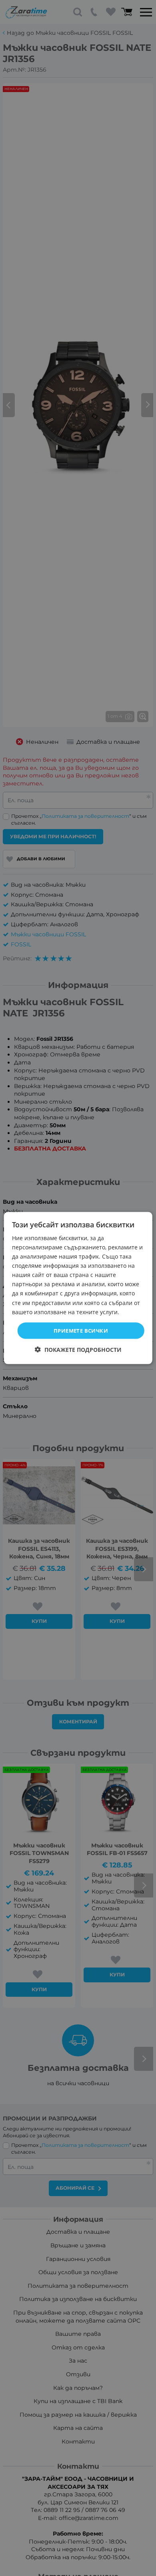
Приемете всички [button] (81, 1330)
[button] (78, 1350)
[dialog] (78, 1288)
